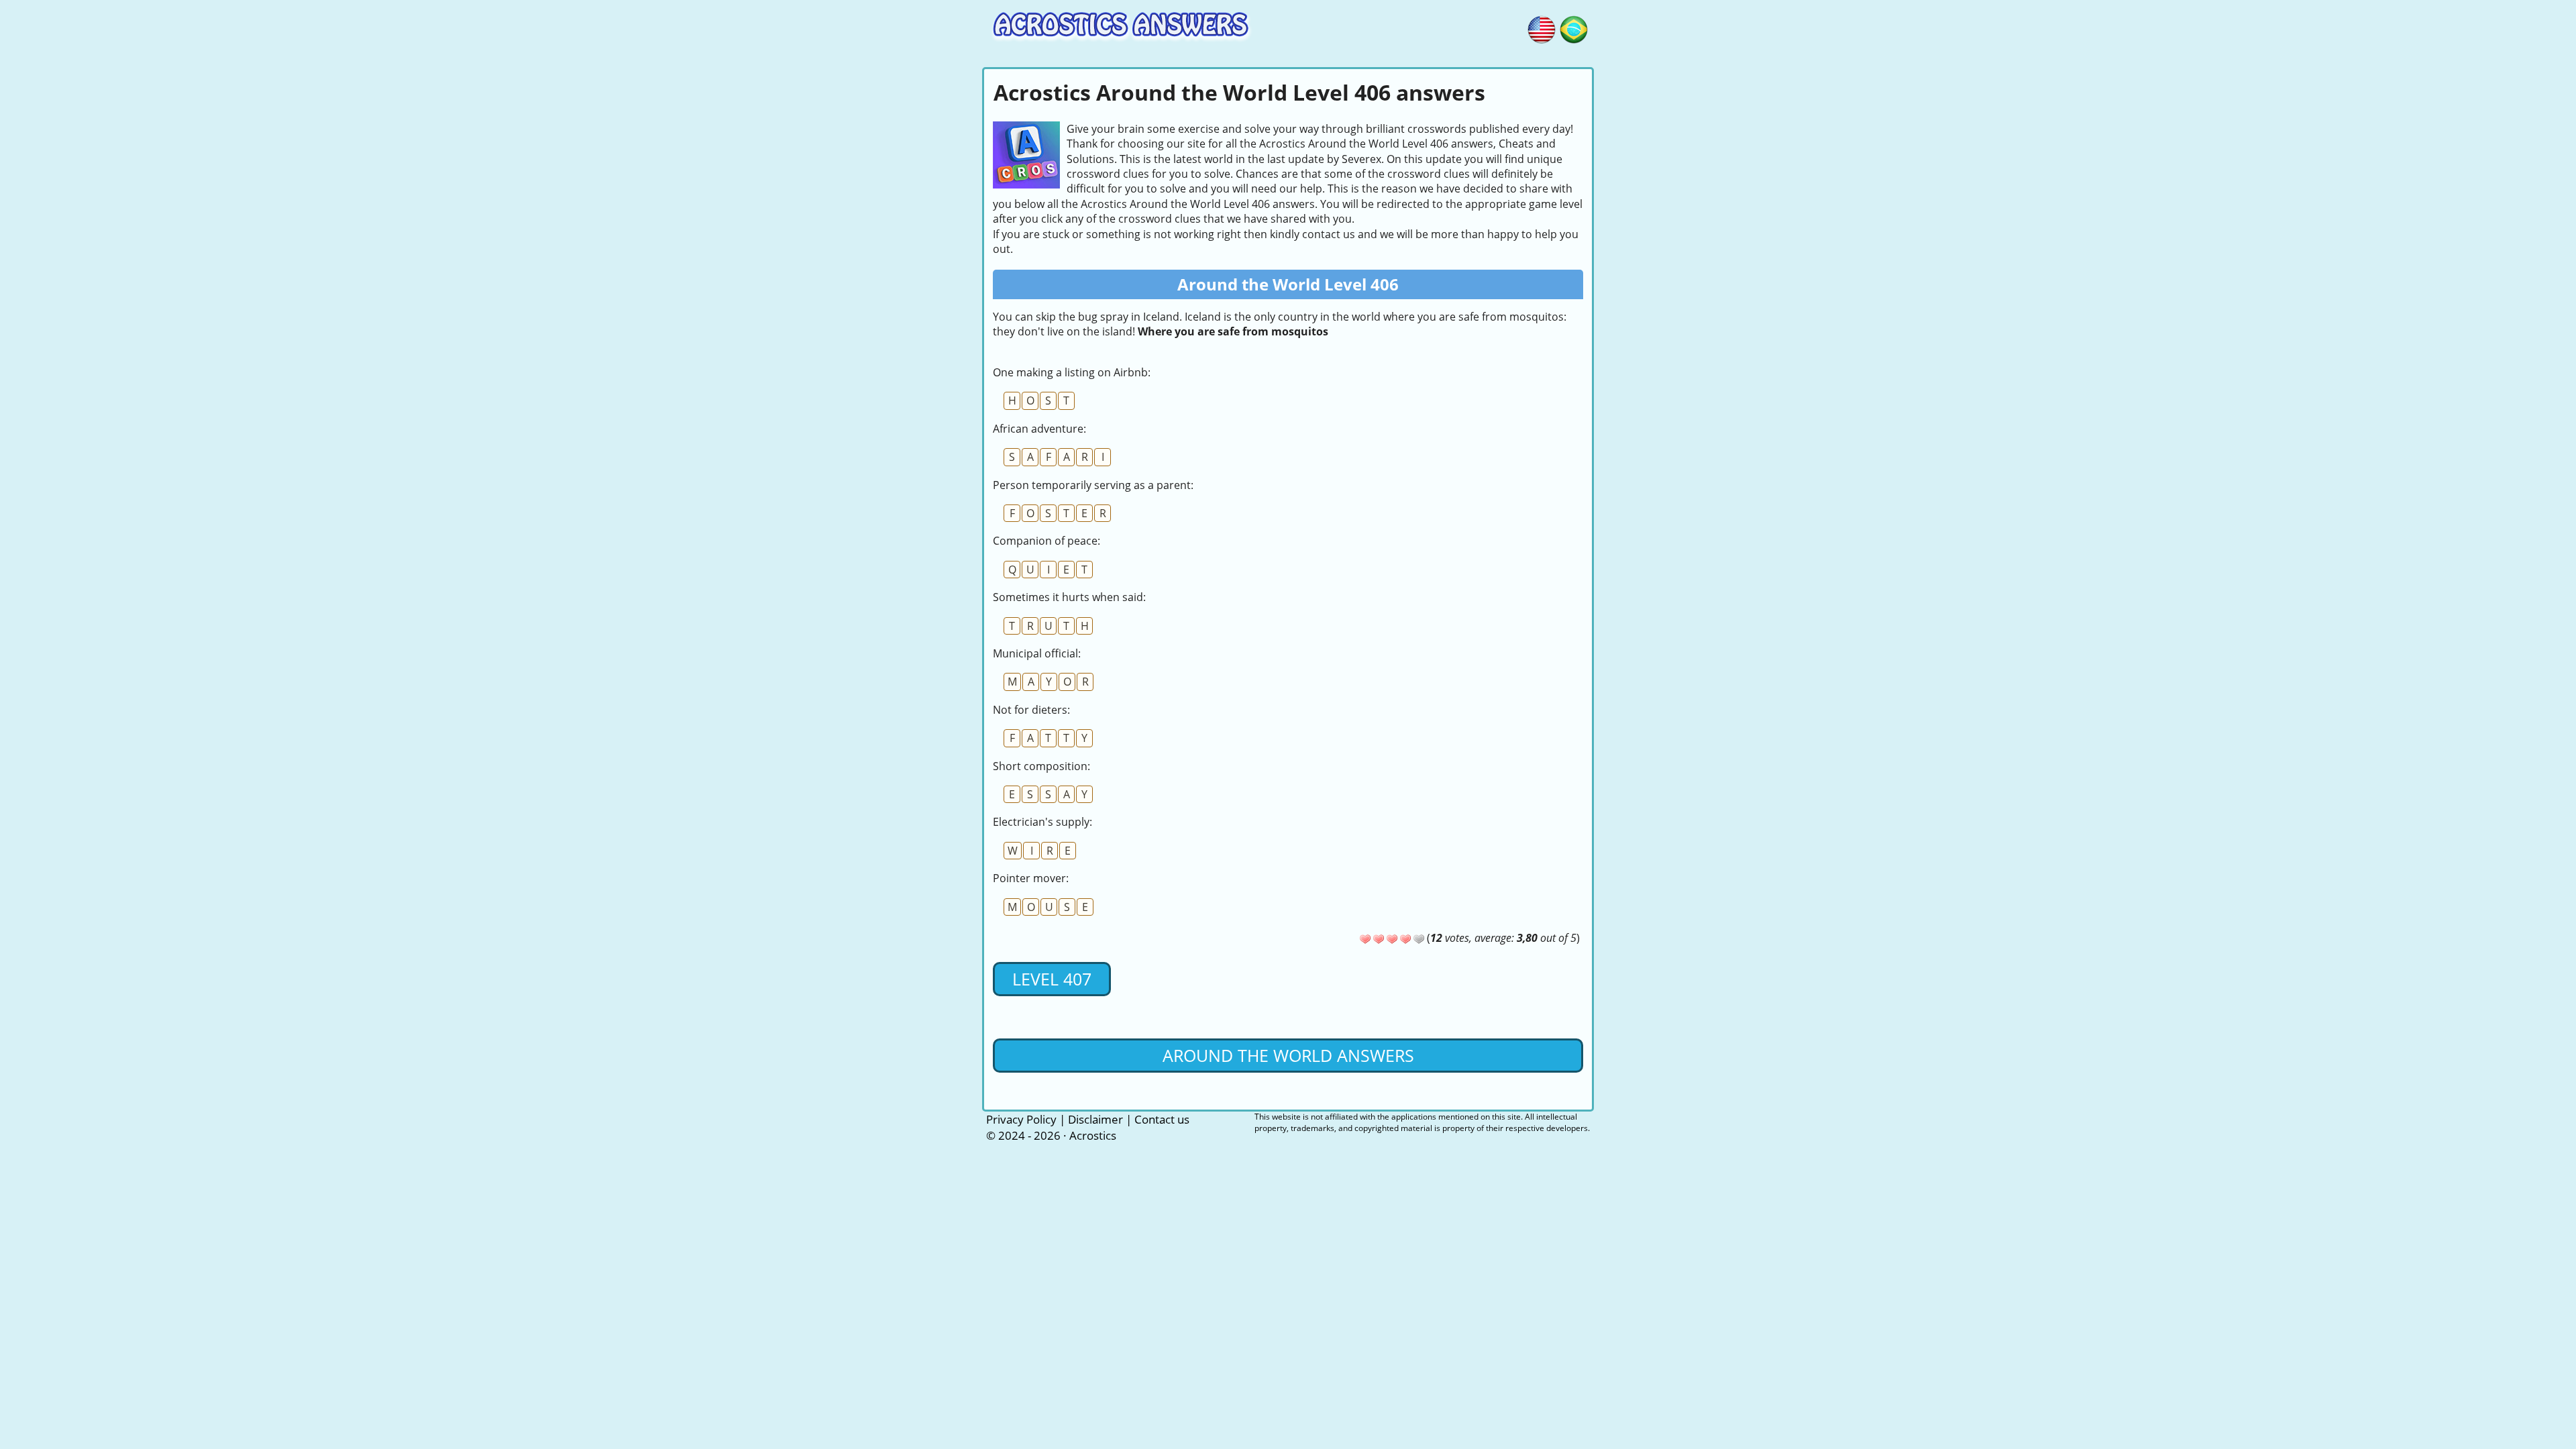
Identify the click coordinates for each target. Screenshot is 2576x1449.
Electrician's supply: (1042, 822)
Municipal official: (1037, 653)
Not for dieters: (1031, 710)
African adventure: (1039, 429)
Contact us (1162, 1119)
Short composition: (1041, 766)
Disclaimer (1095, 1119)
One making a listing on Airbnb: (1072, 372)
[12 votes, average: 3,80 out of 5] (1365, 939)
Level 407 (1052, 979)
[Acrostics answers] (1542, 28)
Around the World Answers (1288, 1055)
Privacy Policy (1021, 1119)
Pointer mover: (1031, 878)
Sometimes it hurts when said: (1069, 597)
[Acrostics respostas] (1574, 28)
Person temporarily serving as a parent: (1093, 485)
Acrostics (1093, 1135)
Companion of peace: (1046, 541)
